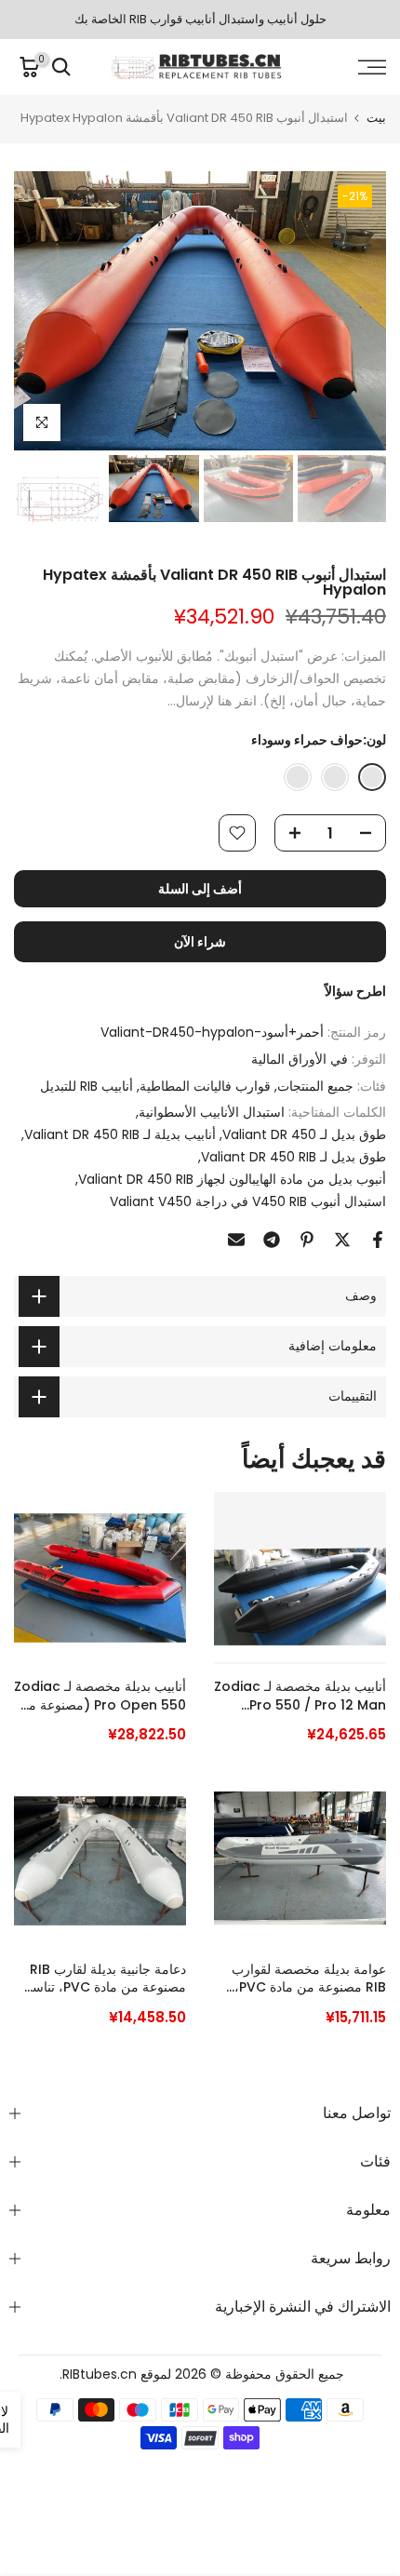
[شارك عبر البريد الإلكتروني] (236, 1240)
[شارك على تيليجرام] (272, 1240)
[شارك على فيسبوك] (378, 1240)
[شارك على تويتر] (342, 1240)
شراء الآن (200, 942)
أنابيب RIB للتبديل (87, 1086)
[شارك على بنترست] (307, 1240)
